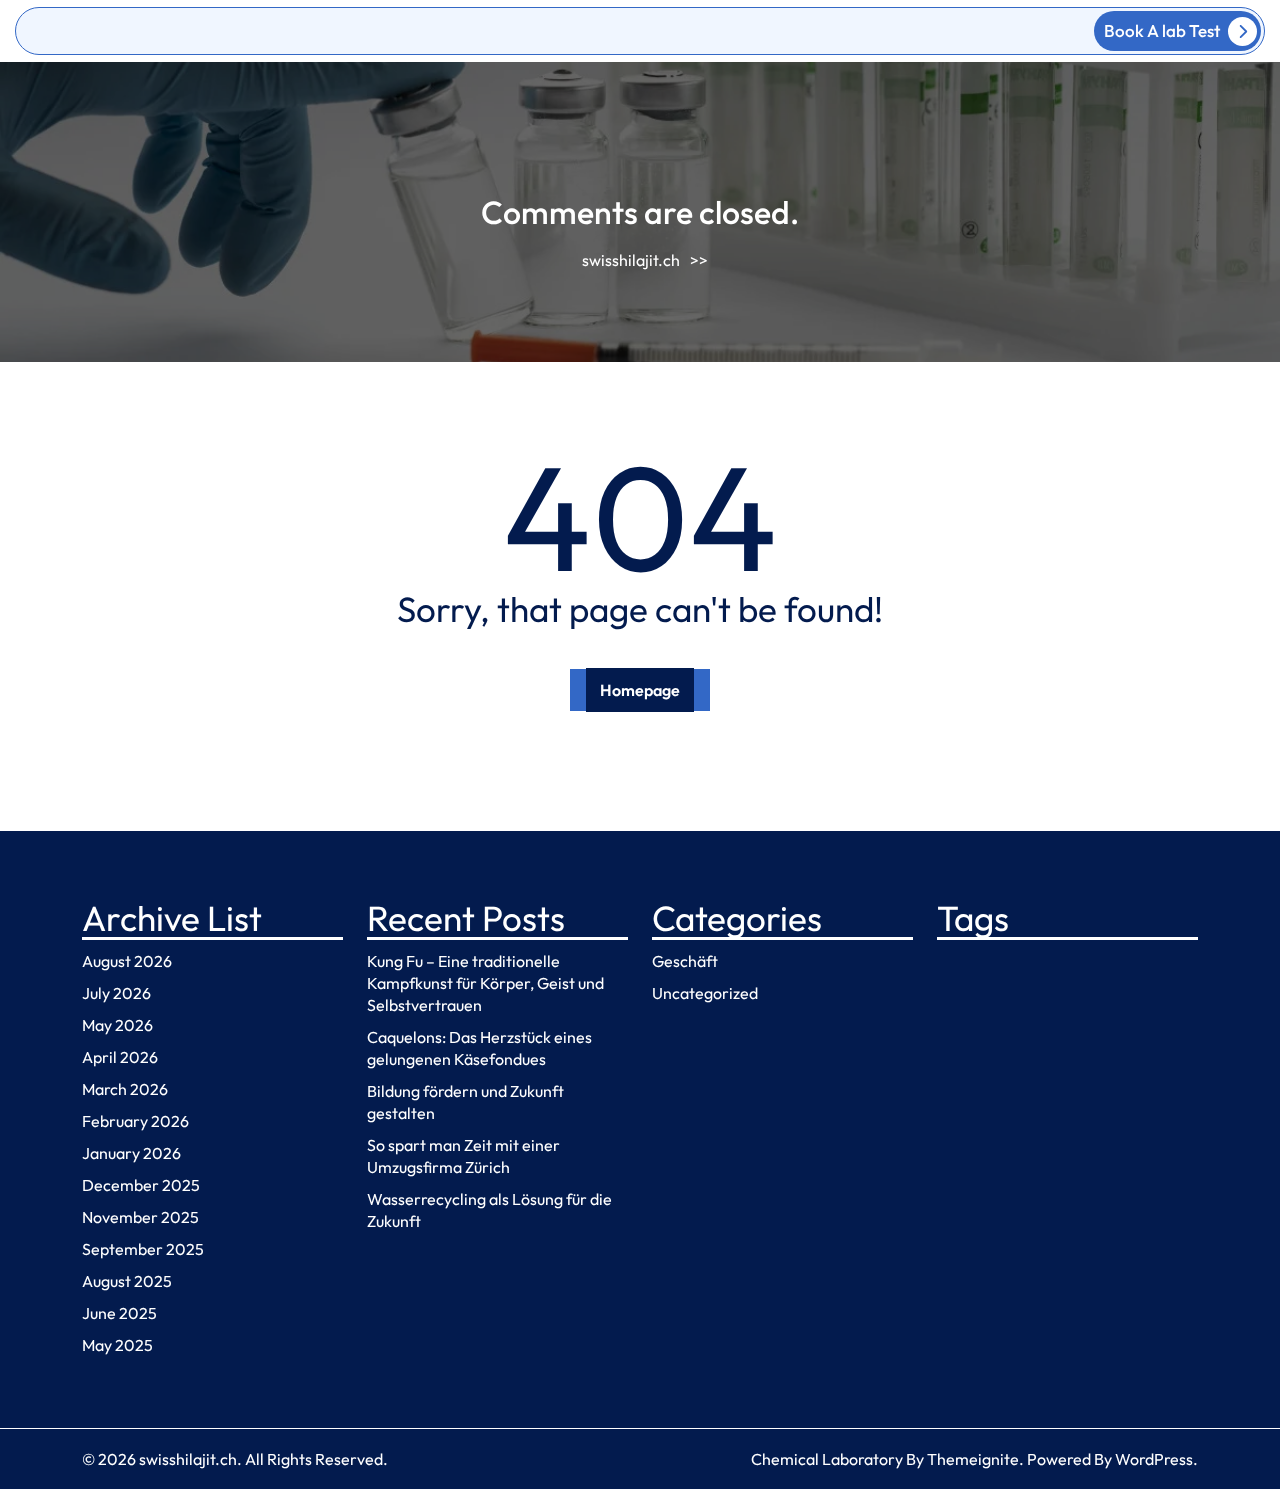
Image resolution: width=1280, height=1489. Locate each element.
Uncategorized (705, 993)
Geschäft (685, 961)
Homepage (640, 690)
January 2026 (131, 1153)
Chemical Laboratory (827, 1459)
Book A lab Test (1162, 30)
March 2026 (125, 1089)
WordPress (1154, 1459)
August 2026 (127, 961)
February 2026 (135, 1121)
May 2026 (117, 1025)
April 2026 (120, 1057)
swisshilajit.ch (631, 260)
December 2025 (141, 1185)
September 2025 (143, 1249)
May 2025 (117, 1345)
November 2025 (140, 1217)
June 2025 (119, 1313)
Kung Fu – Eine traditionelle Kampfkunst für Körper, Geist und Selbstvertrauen (485, 983)
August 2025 (127, 1281)
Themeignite (973, 1459)
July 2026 (116, 993)
